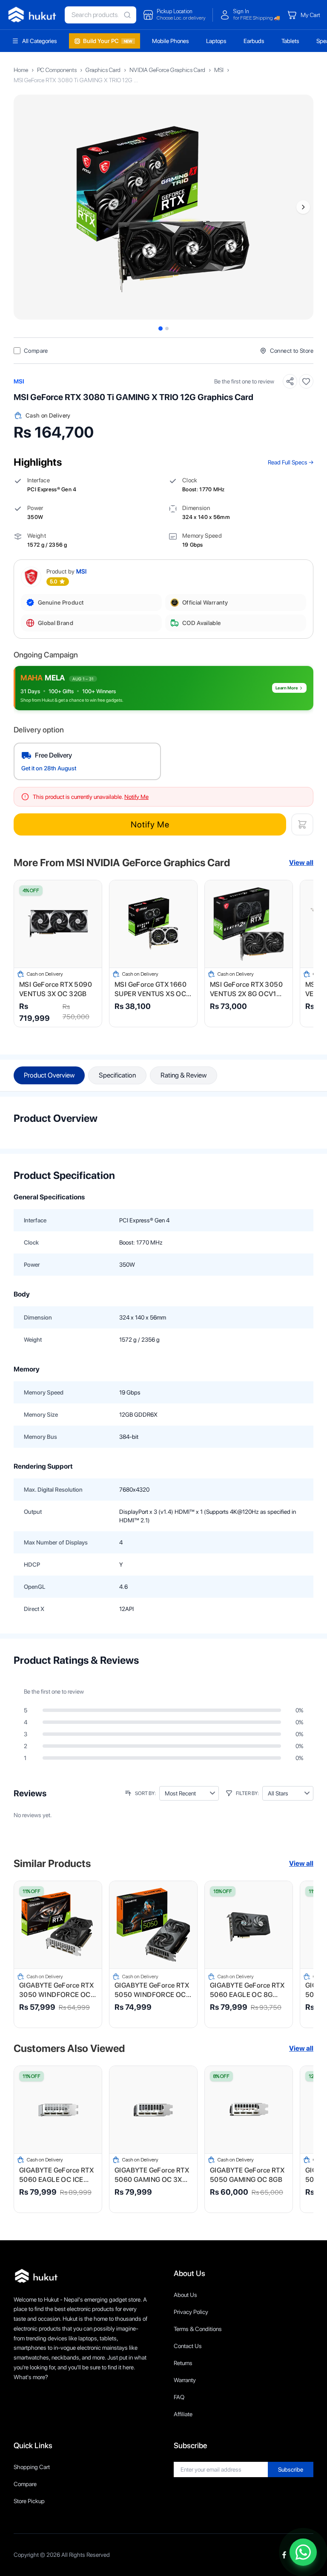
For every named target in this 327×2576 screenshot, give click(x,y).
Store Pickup (29, 2501)
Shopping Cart (32, 2467)
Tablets (290, 41)
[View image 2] (167, 328)
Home (21, 70)
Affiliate (183, 2414)
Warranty (185, 2380)
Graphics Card (103, 70)
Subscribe (291, 2469)
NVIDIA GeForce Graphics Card (167, 70)
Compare (25, 2484)
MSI (219, 70)
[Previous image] (24, 207)
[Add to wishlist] (306, 381)
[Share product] (290, 381)
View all (301, 863)
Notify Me (150, 824)
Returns (183, 2363)
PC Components (57, 70)
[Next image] (303, 207)
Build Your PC (108, 41)
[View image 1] (161, 328)
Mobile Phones (171, 41)
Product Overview (49, 1075)
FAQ (179, 2397)
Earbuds (254, 41)
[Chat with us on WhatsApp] (303, 2552)
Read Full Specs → (291, 462)
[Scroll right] (302, 954)
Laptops (216, 41)
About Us (185, 2295)
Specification (117, 1075)
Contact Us (188, 2346)
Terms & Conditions (198, 2329)
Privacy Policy (191, 2312)
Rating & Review (184, 1075)
